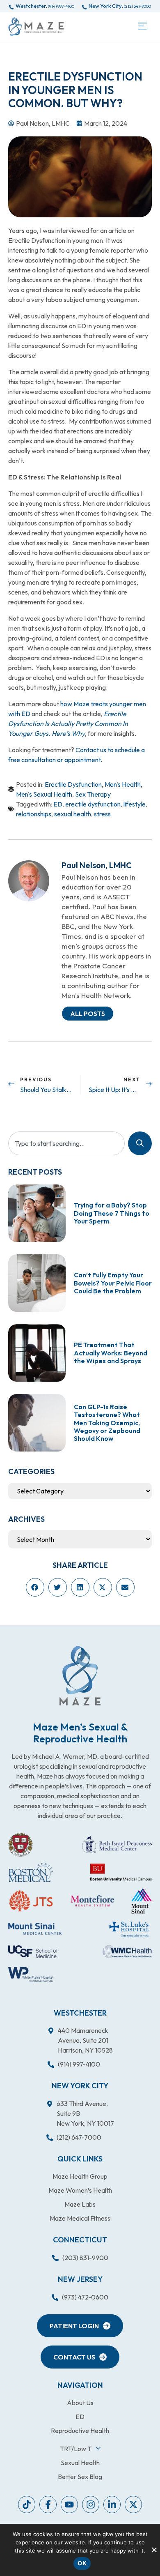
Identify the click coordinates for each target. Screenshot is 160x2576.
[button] (143, 26)
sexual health (73, 814)
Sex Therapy (93, 794)
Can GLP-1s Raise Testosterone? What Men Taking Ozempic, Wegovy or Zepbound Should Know (107, 1423)
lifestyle (135, 804)
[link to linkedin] (112, 2505)
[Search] (140, 1143)
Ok (82, 2563)
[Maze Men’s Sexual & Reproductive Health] (80, 1676)
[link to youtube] (27, 2505)
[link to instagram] (91, 2505)
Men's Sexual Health (44, 794)
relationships (34, 814)
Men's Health (123, 784)
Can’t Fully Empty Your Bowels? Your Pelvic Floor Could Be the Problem (113, 1283)
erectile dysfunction (93, 804)
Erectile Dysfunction (73, 784)
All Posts (88, 1014)
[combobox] (66, 1143)
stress (102, 814)
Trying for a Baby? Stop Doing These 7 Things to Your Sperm (112, 1213)
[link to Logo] (36, 26)
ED (58, 804)
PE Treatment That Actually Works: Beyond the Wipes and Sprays (111, 1353)
